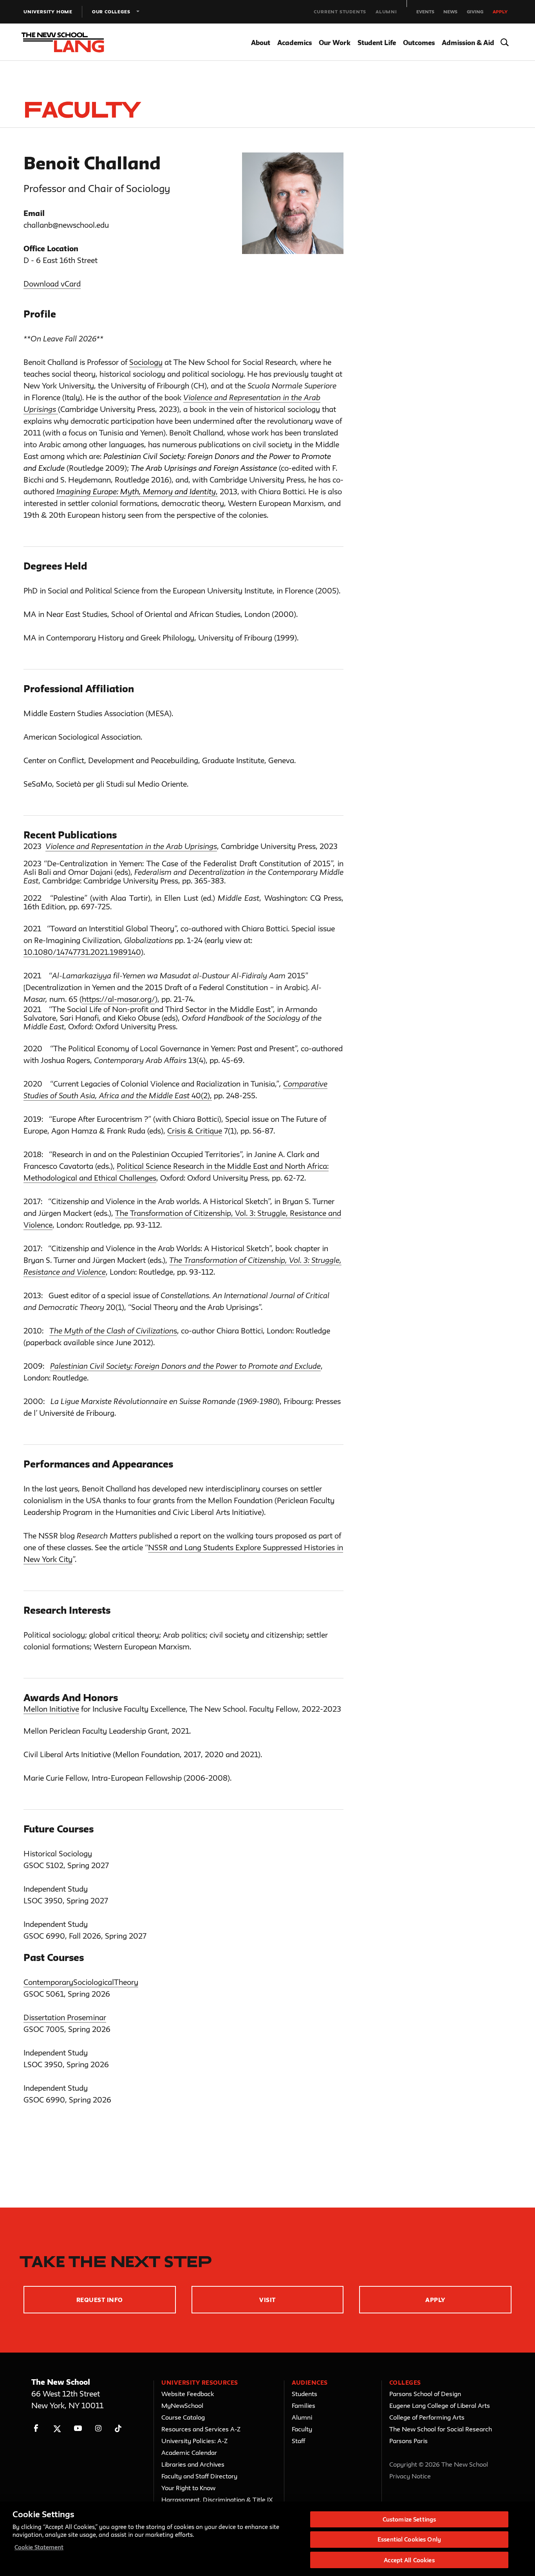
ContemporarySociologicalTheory (81, 1982)
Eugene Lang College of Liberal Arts (440, 2405)
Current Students (340, 12)
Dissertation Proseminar (65, 2017)
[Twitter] (57, 2428)
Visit (267, 2300)
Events (425, 12)
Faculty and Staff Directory (199, 2476)
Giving (475, 12)
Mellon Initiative (51, 1709)
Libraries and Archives (193, 2464)
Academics (295, 43)
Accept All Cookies (409, 2560)
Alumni (386, 12)
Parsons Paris (408, 2441)
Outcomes (419, 43)
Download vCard (52, 284)
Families (304, 2405)
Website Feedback (188, 2394)
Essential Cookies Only (409, 2540)
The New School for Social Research (441, 2429)
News (450, 12)
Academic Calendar (189, 2453)
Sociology (146, 362)
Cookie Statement (39, 2547)
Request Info (100, 2300)
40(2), (201, 1096)
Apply (500, 12)
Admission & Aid (468, 43)
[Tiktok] (118, 2428)
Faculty (302, 2429)
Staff (298, 2441)
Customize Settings (409, 2519)
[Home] (70, 42)
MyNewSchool (182, 2405)
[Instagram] (99, 2428)
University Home (48, 12)
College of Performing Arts (427, 2417)
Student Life (377, 43)
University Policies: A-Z (194, 2441)
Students (305, 2394)
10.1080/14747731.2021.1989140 (82, 952)
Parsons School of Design (425, 2394)
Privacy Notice (410, 2476)
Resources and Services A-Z (201, 2429)
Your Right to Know (188, 2488)
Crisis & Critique (195, 1131)
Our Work (335, 43)
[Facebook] (36, 2428)
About (261, 43)
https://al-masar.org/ (118, 999)
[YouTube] (78, 2428)
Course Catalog (183, 2417)
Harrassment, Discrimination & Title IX (217, 2500)
